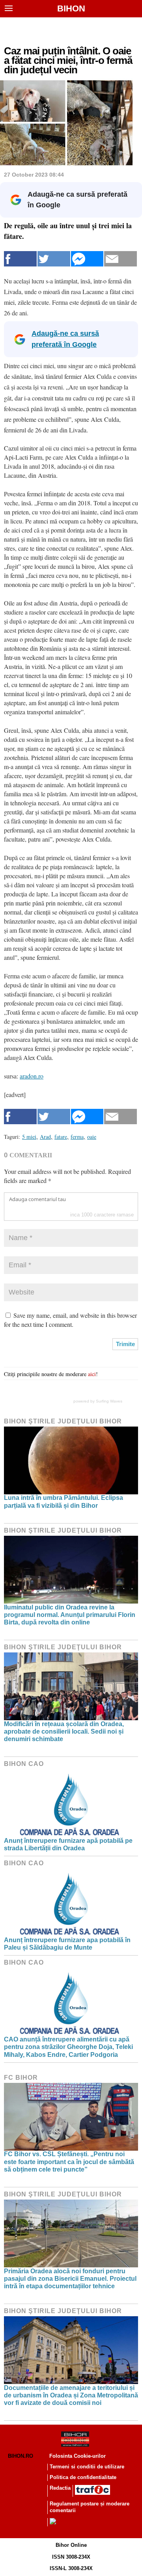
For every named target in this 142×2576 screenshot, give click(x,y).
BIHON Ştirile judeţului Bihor (63, 1421)
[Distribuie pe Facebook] (20, 259)
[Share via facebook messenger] (87, 259)
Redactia (60, 2488)
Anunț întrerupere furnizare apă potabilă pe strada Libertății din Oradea (68, 1844)
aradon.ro (32, 1076)
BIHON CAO (24, 1764)
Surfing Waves (109, 1401)
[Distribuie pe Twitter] (54, 259)
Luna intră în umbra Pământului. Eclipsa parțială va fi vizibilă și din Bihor (64, 1501)
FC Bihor (21, 2078)
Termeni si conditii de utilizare (87, 2467)
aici (92, 1374)
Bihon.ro (21, 2456)
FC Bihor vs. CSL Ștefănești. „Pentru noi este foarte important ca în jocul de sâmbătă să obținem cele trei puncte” (69, 2162)
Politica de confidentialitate (83, 2477)
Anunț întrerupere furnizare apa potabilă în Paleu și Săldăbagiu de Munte (67, 1944)
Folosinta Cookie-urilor (78, 2456)
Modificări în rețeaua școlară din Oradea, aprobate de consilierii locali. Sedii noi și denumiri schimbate (64, 1731)
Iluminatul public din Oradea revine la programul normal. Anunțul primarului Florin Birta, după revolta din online (70, 1615)
